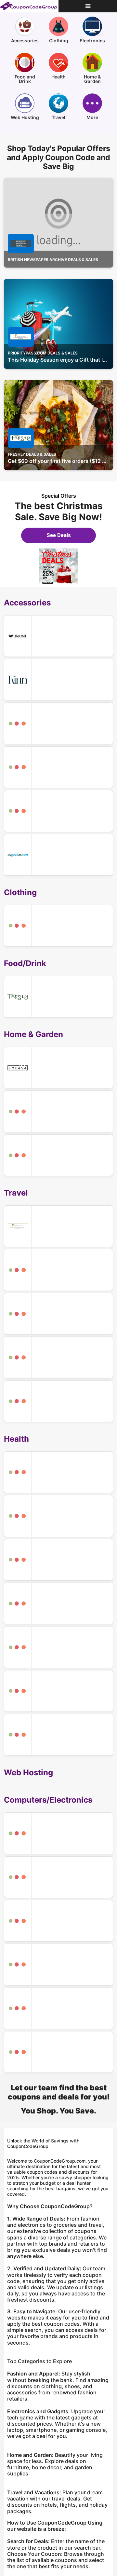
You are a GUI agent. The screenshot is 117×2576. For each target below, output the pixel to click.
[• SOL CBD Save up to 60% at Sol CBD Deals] (58, 1735)
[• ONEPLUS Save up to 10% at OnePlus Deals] (58, 1833)
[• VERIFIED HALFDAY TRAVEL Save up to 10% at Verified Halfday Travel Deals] (58, 1314)
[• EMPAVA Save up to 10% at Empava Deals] (58, 1068)
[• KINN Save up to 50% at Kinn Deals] (58, 680)
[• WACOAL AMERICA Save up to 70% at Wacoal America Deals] (58, 636)
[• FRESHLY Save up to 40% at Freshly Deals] (58, 997)
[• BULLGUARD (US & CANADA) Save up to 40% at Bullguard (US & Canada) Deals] (58, 1877)
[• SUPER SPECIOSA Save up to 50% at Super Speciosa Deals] (58, 1603)
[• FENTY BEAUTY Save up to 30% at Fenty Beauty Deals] (58, 1516)
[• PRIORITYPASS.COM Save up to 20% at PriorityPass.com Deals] (58, 1226)
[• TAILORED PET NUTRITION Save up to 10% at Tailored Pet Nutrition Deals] (58, 1155)
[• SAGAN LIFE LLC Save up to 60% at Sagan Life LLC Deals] (58, 1111)
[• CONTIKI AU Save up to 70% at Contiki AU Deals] (58, 1401)
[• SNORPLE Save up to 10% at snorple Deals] (58, 1691)
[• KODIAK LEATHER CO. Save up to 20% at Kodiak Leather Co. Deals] (58, 1270)
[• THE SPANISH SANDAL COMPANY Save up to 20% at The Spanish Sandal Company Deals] (58, 723)
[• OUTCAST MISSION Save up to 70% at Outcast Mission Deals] (58, 1472)
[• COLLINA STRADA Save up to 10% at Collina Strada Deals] (58, 767)
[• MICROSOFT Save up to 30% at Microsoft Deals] (58, 2008)
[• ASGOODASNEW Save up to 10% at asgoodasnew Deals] (58, 855)
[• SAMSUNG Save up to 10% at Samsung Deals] (58, 1964)
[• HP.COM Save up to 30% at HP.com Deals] (58, 2052)
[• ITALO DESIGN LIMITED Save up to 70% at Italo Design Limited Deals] (58, 811)
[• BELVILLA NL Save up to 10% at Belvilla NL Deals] (58, 1357)
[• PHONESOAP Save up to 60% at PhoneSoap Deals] (58, 1921)
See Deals (59, 535)
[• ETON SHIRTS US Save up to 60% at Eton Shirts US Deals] (58, 926)
